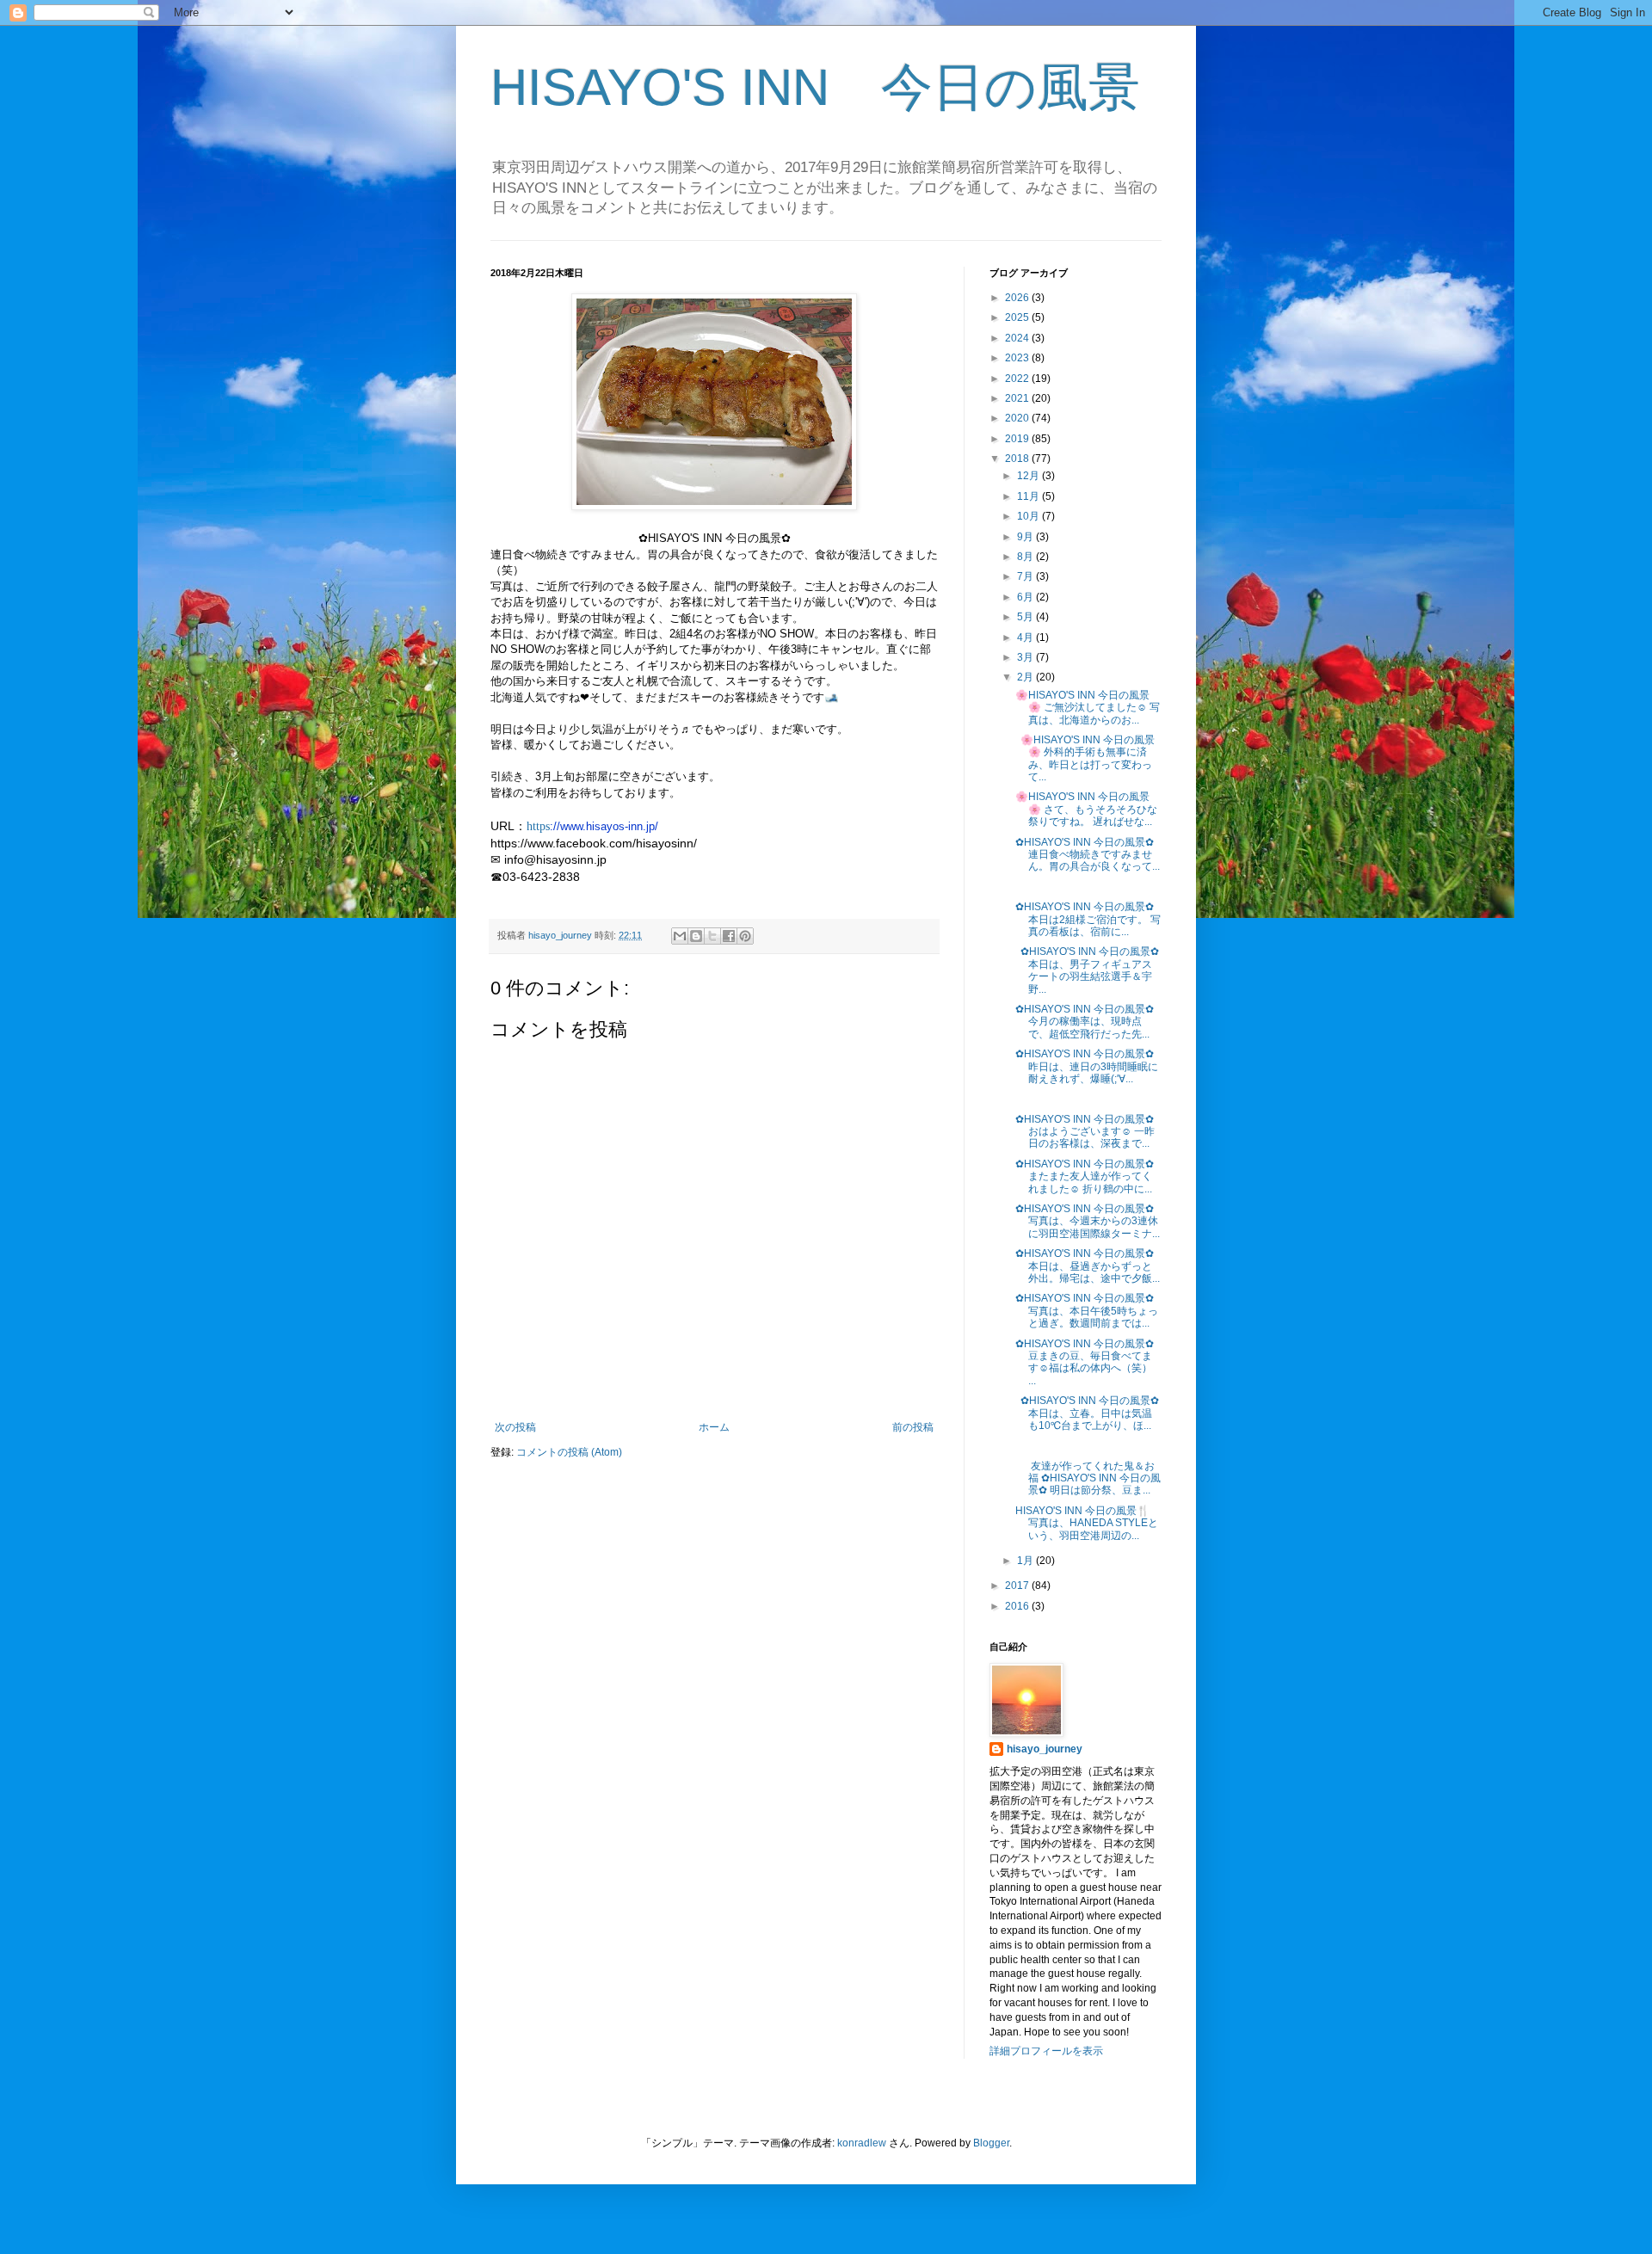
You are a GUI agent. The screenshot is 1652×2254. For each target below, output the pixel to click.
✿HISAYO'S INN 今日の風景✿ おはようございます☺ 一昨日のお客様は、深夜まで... (1085, 1132)
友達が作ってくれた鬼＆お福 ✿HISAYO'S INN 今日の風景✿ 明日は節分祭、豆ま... (1088, 1478)
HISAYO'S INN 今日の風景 (815, 87)
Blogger (991, 2143)
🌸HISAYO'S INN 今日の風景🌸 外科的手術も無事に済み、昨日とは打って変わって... (1085, 758)
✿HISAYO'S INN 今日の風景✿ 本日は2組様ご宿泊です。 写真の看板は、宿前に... (1088, 919)
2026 (1018, 298)
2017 (1018, 1586)
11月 (1029, 496)
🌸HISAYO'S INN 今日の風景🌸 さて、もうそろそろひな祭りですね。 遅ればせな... (1086, 809)
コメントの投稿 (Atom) (569, 1452)
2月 (1026, 677)
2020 (1018, 418)
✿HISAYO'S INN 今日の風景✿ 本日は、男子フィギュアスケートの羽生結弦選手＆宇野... (1087, 970)
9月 (1026, 537)
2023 (1018, 358)
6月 (1026, 597)
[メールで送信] (680, 936)
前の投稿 (913, 1427)
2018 (1018, 459)
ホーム (714, 1427)
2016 (1018, 1606)
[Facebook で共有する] (729, 936)
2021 (1018, 398)
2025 (1018, 317)
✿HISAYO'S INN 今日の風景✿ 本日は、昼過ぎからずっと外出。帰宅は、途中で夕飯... (1088, 1266)
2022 (1018, 379)
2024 (1018, 338)
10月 (1029, 516)
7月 (1026, 576)
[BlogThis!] (696, 936)
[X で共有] (712, 936)
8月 (1026, 557)
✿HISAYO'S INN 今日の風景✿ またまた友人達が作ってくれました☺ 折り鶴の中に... (1085, 1176)
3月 (1026, 657)
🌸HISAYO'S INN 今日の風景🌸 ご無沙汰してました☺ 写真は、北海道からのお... (1088, 708)
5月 (1026, 617)
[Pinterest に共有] (745, 936)
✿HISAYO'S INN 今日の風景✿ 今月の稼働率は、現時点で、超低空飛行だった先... (1085, 1022)
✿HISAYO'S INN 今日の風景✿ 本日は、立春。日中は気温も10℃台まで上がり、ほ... (1087, 1413)
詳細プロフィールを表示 (1046, 2051)
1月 (1026, 1561)
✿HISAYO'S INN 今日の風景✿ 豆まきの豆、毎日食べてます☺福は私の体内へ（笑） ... (1085, 1362)
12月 (1029, 476)
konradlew (862, 2143)
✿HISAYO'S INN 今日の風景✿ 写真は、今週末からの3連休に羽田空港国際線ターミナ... (1088, 1221)
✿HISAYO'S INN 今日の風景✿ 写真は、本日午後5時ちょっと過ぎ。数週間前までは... (1087, 1311)
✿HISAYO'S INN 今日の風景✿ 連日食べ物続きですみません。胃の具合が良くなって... (1088, 855)
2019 (1018, 439)
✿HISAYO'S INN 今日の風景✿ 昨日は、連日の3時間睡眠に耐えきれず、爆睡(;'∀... (1087, 1066)
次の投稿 (515, 1427)
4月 (1026, 637)
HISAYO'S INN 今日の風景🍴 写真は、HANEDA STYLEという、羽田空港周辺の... (1087, 1523)
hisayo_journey (1045, 1749)
